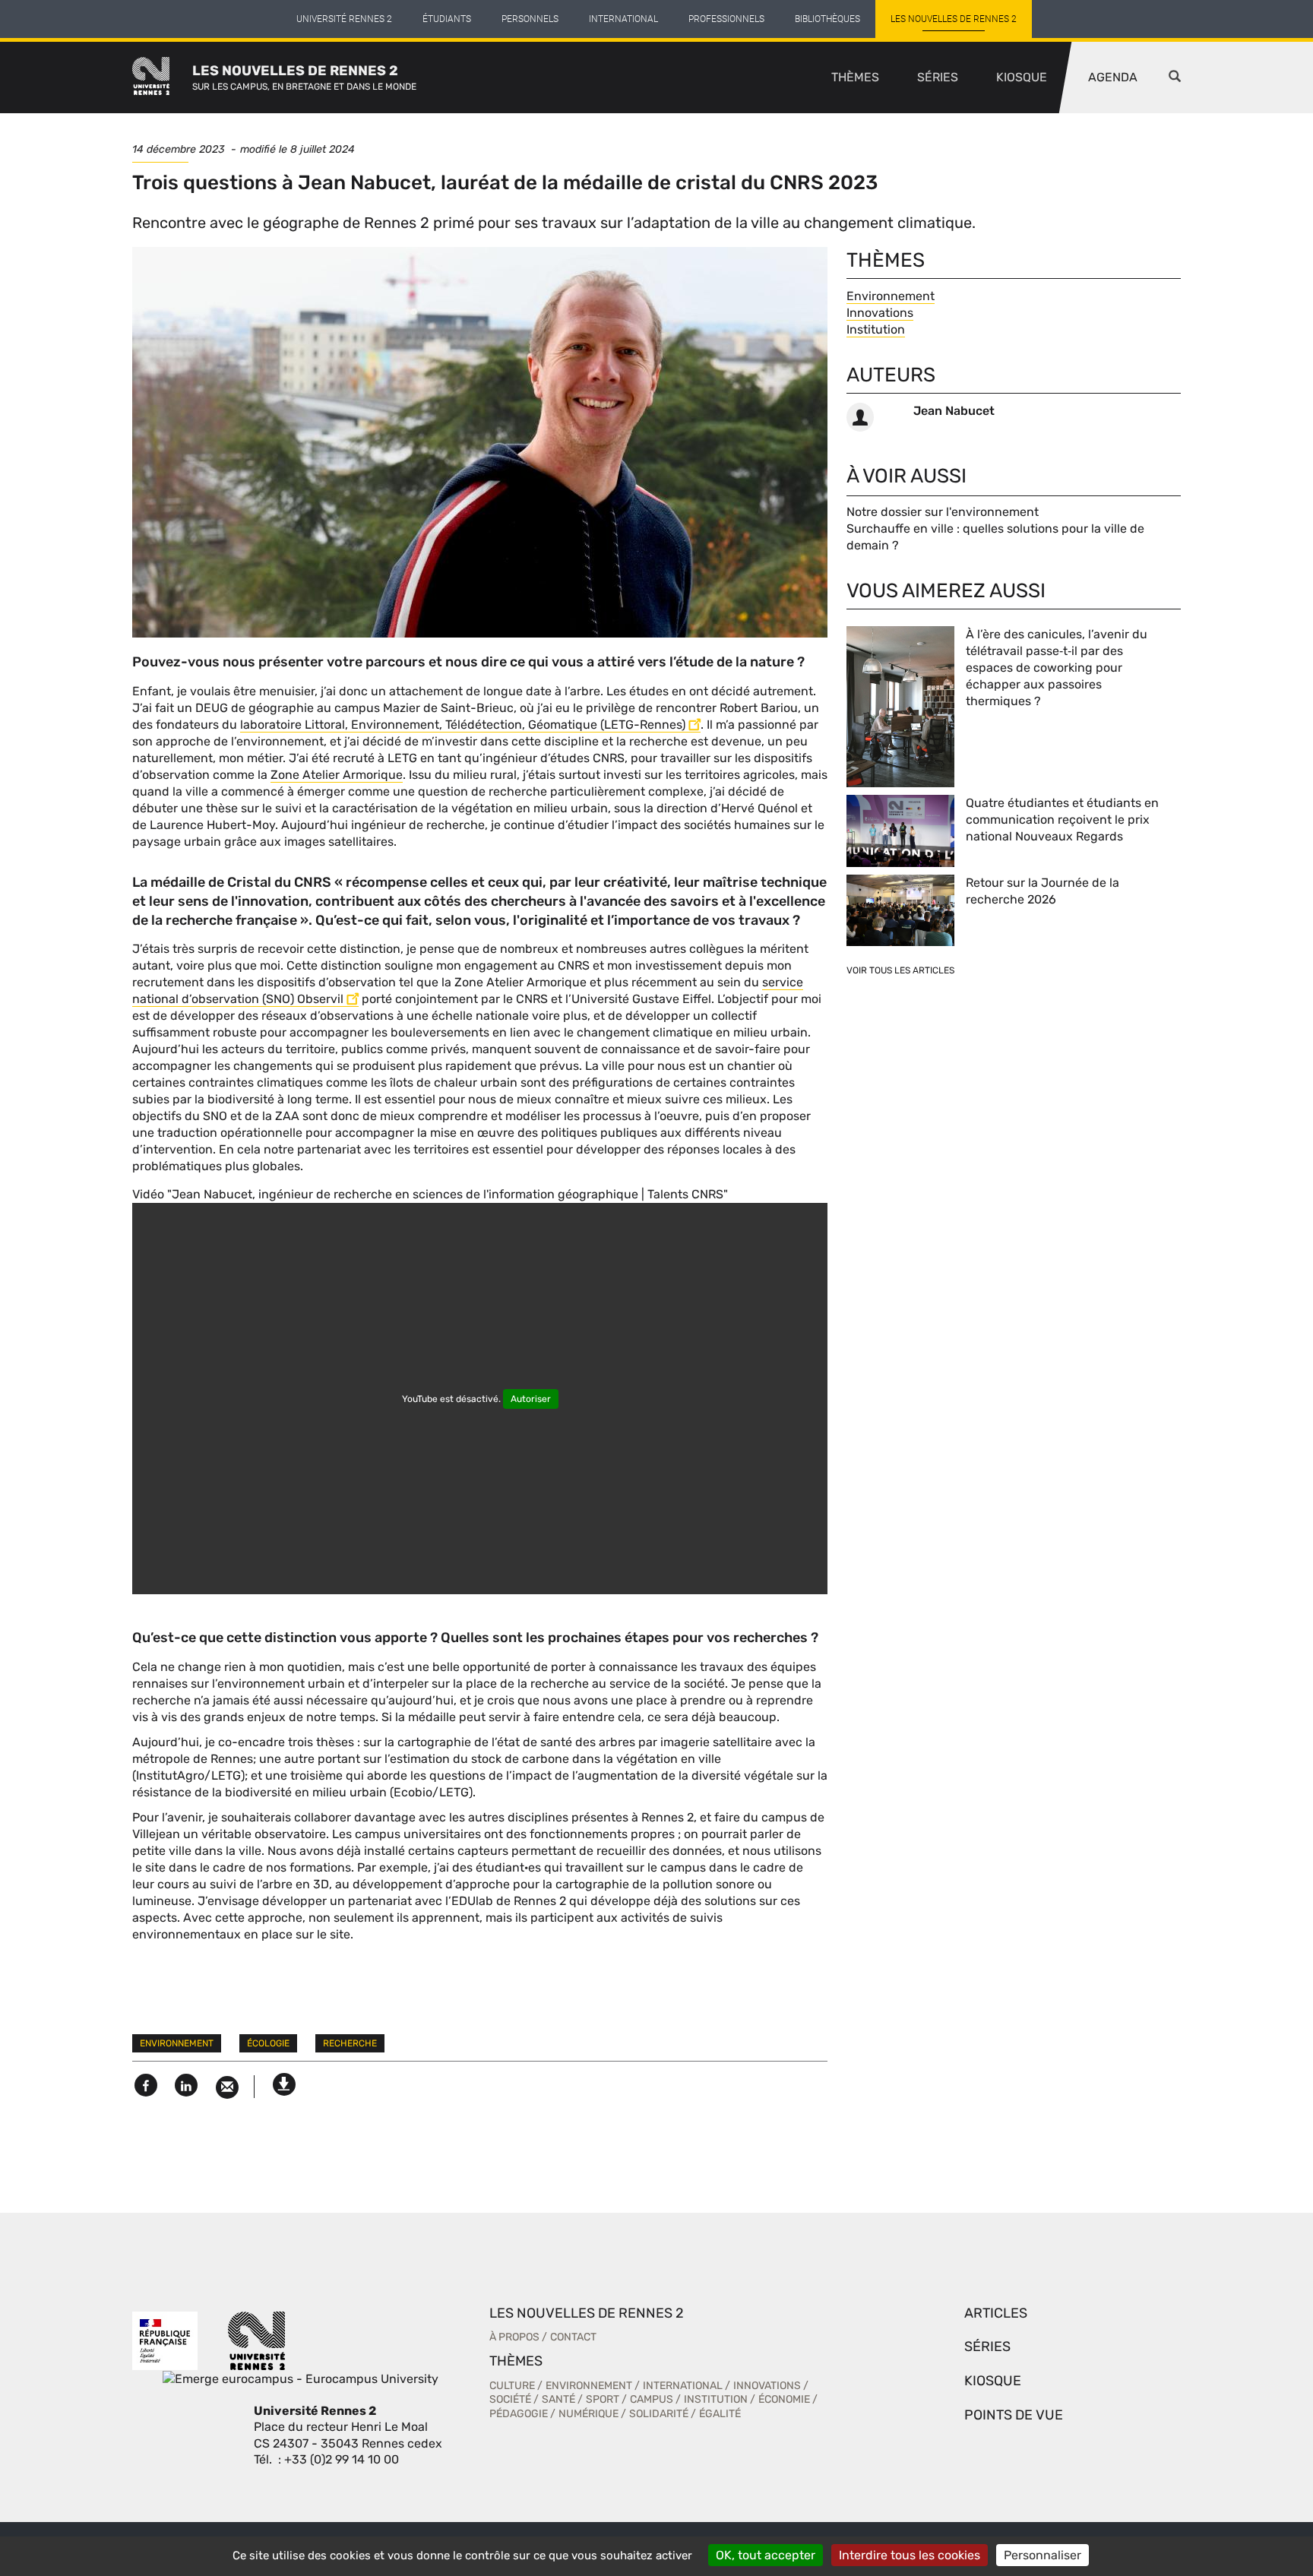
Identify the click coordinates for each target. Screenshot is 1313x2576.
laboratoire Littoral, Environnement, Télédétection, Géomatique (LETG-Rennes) (463, 725)
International (623, 19)
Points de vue (1014, 2415)
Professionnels (726, 19)
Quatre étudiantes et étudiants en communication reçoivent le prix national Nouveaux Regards (1062, 820)
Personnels (530, 19)
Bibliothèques (827, 19)
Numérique (588, 2414)
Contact (573, 2337)
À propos (514, 2337)
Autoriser (531, 1399)
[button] (1175, 78)
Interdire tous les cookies (910, 2555)
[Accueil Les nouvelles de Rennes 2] (162, 78)
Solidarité (659, 2414)
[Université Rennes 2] (257, 2339)
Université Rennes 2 (344, 19)
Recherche (350, 2043)
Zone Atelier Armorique (337, 775)
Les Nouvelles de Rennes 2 (954, 19)
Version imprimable (284, 2081)
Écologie (268, 2043)
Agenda (1113, 77)
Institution (876, 329)
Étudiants (447, 19)
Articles (996, 2313)
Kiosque (1022, 77)
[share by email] (227, 2088)
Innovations (880, 313)
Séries (938, 77)
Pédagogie (519, 2414)
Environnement (177, 2043)
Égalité (720, 2414)
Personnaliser (1042, 2555)
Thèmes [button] (855, 77)
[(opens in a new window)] (301, 2378)
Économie (784, 2399)
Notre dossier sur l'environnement (943, 512)
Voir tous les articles (900, 970)
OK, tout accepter (766, 2555)
